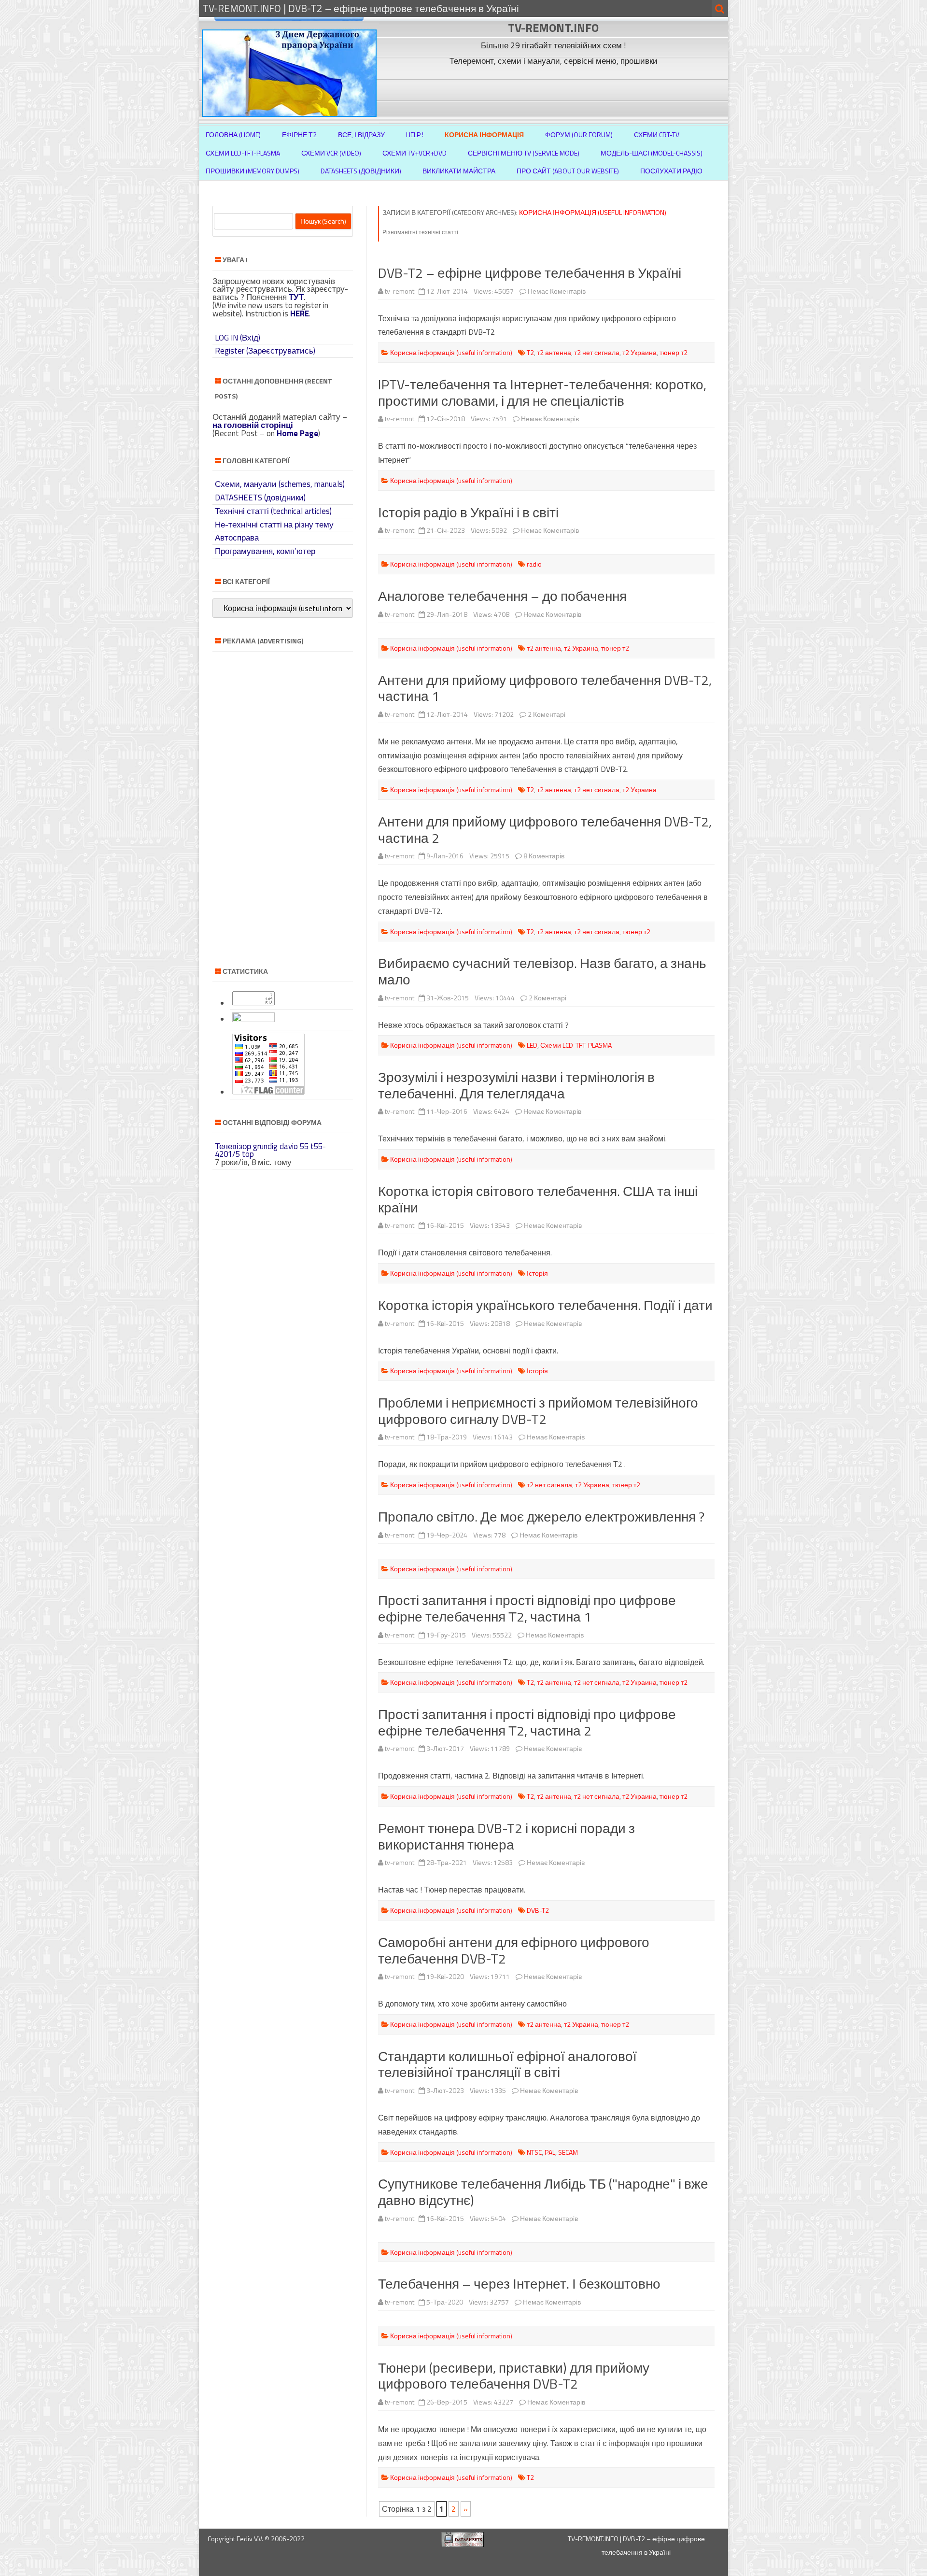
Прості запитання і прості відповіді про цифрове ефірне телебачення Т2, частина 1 (527, 1608)
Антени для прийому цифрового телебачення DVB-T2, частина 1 (545, 688)
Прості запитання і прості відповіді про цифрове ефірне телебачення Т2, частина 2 (527, 1722)
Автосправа (237, 538)
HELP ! (415, 135)
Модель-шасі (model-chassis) (652, 153)
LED (532, 1045)
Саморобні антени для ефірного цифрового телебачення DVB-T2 (514, 1950)
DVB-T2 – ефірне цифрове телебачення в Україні (530, 273)
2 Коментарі (547, 714)
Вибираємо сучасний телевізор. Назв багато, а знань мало (542, 971)
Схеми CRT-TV (657, 135)
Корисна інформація (484, 135)
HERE (300, 313)
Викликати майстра (459, 171)
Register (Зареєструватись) (265, 351)
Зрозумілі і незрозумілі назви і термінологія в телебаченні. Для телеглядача (516, 1085)
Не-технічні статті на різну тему (274, 525)
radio (534, 564)
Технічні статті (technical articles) (273, 511)
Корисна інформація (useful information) (451, 352)
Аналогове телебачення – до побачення (502, 596)
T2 (530, 352)
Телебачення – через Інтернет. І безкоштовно (519, 2284)
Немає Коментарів (557, 291)
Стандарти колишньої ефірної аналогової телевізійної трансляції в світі (507, 2064)
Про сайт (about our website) (568, 171)
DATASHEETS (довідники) (260, 498)
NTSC (534, 2152)
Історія (537, 1273)
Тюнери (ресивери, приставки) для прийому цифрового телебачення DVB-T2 (514, 2376)
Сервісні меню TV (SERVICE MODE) (524, 153)
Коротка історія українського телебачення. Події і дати (545, 1305)
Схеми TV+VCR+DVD (414, 153)
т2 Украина (639, 352)
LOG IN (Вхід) (238, 338)
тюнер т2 (674, 352)
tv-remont (400, 291)
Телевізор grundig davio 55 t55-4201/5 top (270, 1150)
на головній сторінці (253, 425)
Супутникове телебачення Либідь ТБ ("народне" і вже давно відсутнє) (543, 2192)
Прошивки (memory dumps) (253, 171)
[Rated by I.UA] (253, 1019)
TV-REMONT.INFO (553, 28)
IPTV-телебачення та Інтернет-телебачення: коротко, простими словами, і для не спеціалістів (542, 392)
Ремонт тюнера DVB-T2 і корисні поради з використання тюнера (506, 1836)
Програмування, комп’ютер (265, 551)
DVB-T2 (538, 1910)
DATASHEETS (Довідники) (361, 171)
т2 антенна (554, 352)
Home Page (297, 433)
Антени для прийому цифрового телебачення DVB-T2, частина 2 (545, 830)
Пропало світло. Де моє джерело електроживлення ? (541, 1516)
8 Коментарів (544, 856)
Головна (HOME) (233, 135)
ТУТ (296, 297)
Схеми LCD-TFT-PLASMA (243, 153)
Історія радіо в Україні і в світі (468, 512)
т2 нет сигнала (597, 352)
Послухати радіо (671, 171)
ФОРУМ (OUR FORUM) (579, 135)
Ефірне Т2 (299, 135)
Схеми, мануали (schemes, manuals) (280, 484)
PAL (550, 2152)
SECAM (568, 2152)
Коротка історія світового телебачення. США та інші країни (538, 1199)
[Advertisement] (555, 91)
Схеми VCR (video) (331, 153)
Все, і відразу (361, 135)
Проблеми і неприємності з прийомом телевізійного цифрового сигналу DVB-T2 (538, 1411)
